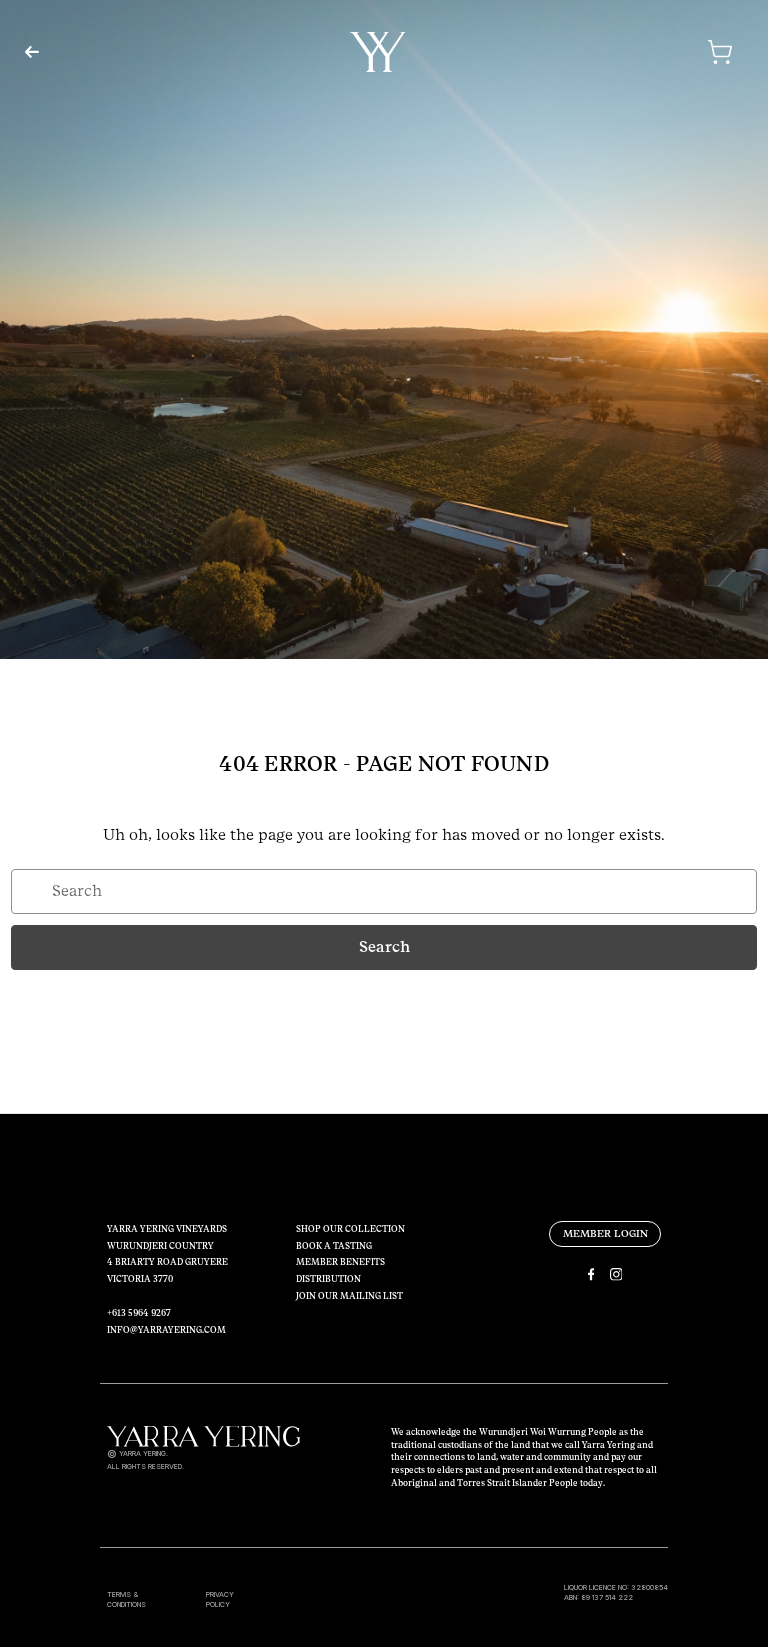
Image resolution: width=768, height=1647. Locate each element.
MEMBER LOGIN (605, 1233)
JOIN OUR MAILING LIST (349, 1296)
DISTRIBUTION (328, 1279)
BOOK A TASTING (334, 1246)
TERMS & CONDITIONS (126, 1600)
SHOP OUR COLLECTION (350, 1229)
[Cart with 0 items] (645, 52)
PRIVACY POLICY (220, 1600)
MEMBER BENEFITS (340, 1262)
